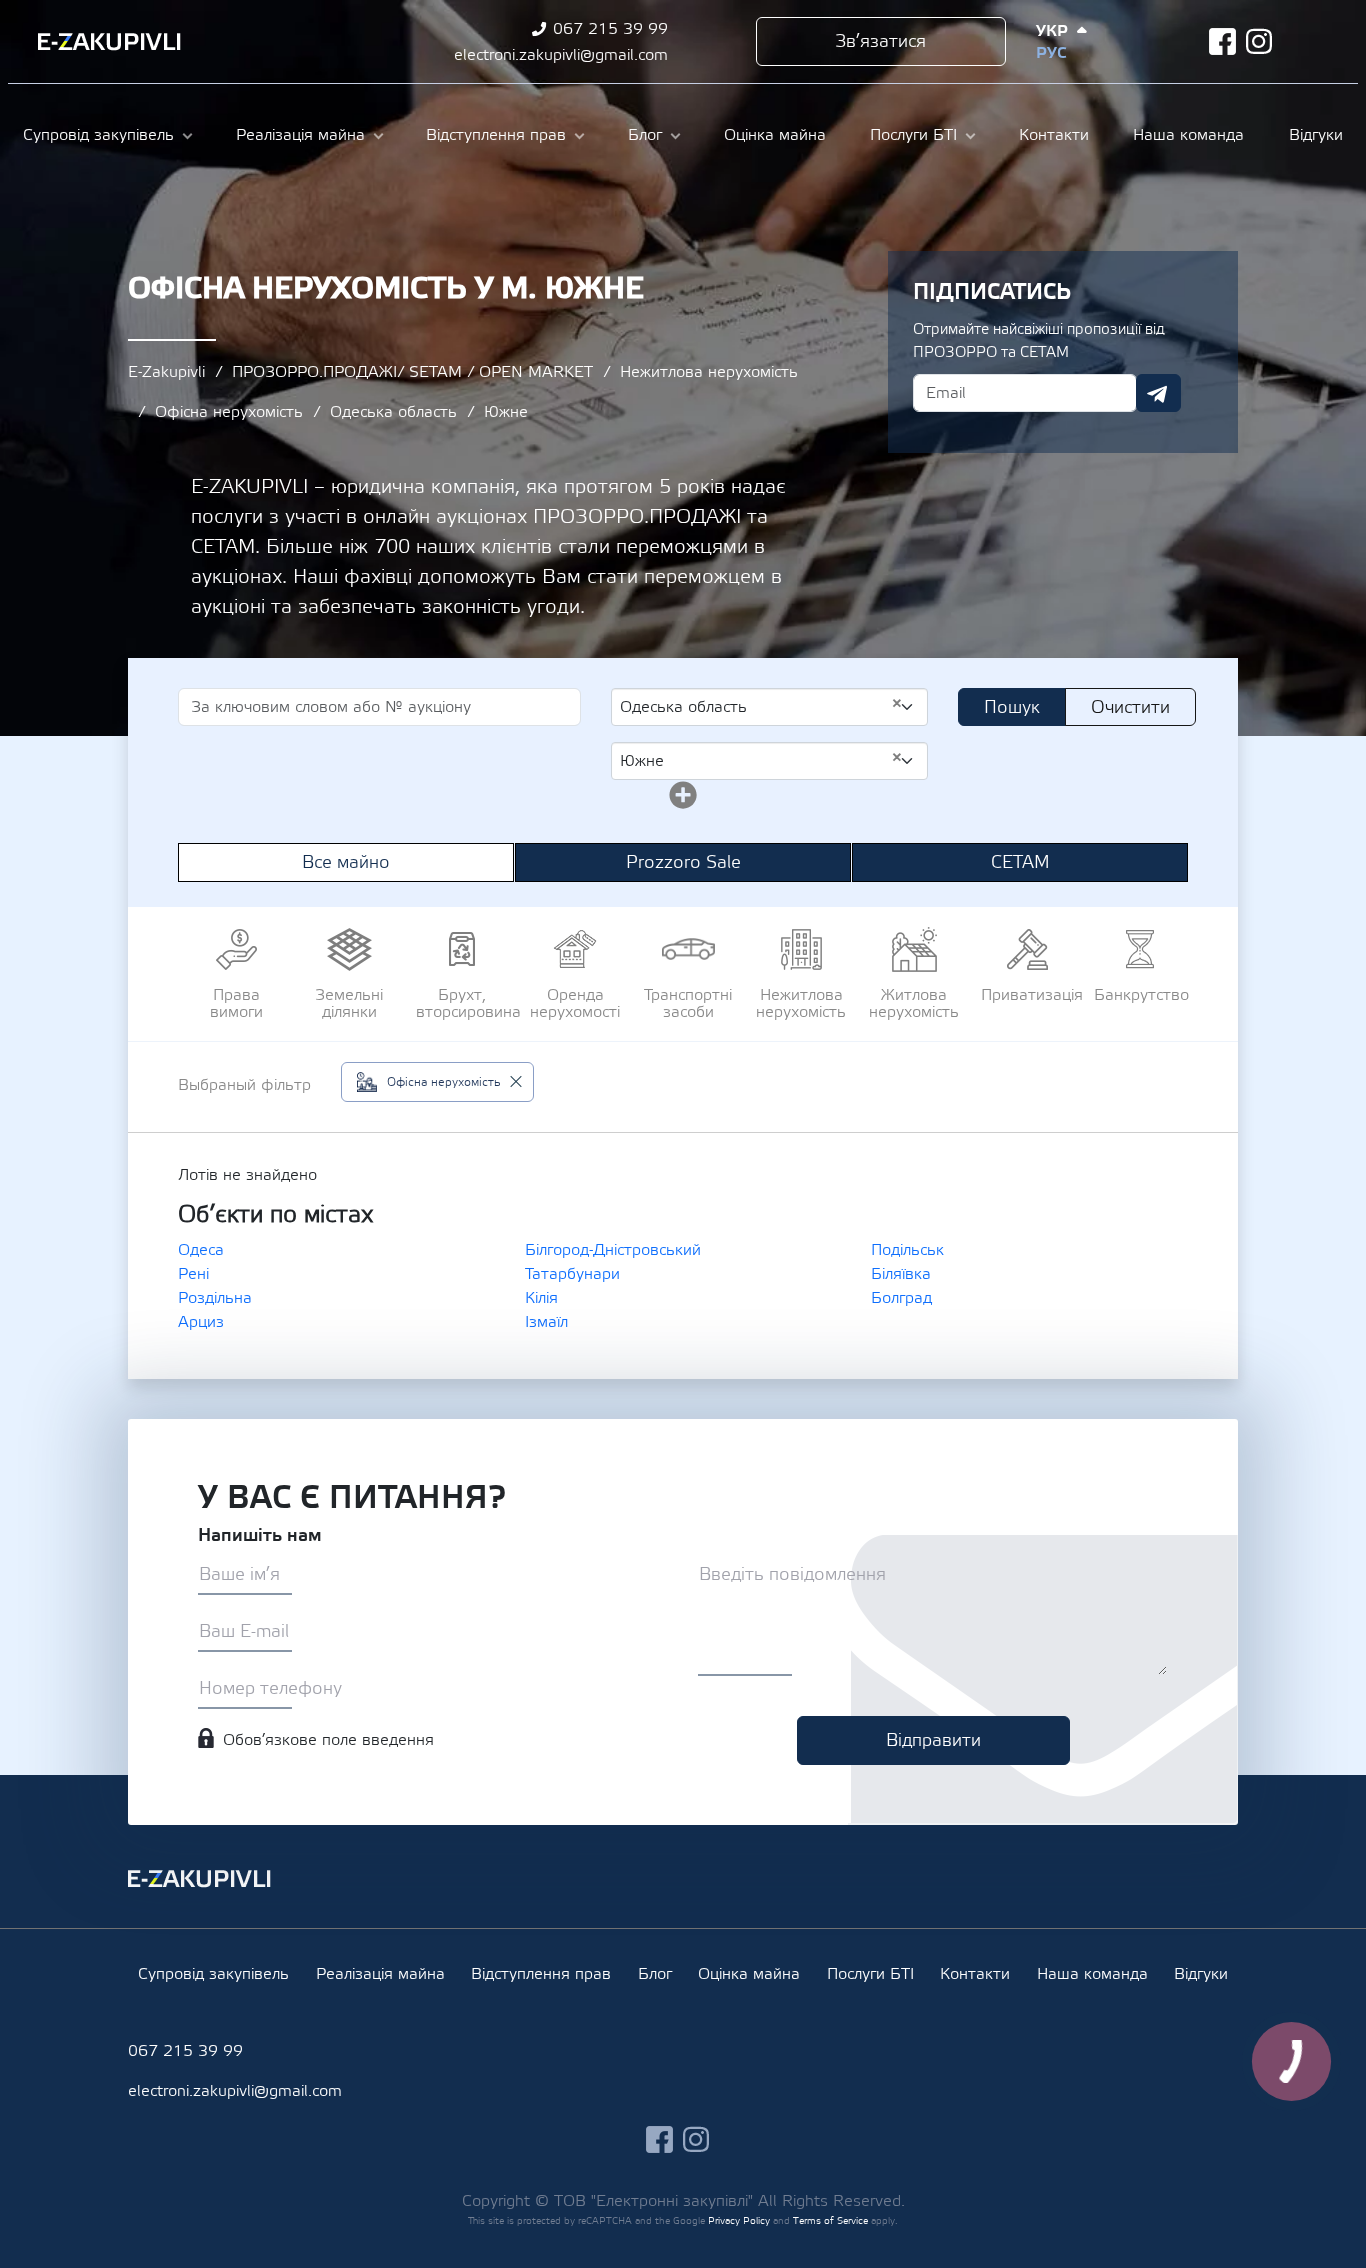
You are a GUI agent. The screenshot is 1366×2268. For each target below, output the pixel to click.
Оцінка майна (775, 135)
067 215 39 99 (610, 29)
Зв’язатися (880, 41)
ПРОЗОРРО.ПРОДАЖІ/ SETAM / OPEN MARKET (412, 372)
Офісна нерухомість (229, 412)
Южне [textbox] (761, 760)
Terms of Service (830, 2220)
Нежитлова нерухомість (709, 372)
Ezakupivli (109, 42)
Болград (901, 1298)
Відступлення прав (496, 135)
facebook (1222, 41)
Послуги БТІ (913, 135)
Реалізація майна (300, 135)
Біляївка (901, 1274)
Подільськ (907, 1250)
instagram (1259, 41)
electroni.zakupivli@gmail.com (561, 55)
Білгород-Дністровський (613, 1250)
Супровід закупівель (98, 135)
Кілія (541, 1298)
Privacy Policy (739, 2220)
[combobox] (769, 707)
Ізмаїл (546, 1322)
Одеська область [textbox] (761, 706)
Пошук (1012, 707)
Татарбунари (572, 1274)
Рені (193, 1274)
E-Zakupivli (166, 372)
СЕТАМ (1020, 862)
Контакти (1054, 135)
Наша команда (1188, 135)
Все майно (346, 862)
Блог (645, 135)
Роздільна (215, 1298)
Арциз (201, 1322)
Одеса (201, 1250)
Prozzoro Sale (683, 862)
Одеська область (393, 412)
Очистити (1130, 707)
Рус (1051, 53)
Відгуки (1316, 135)
